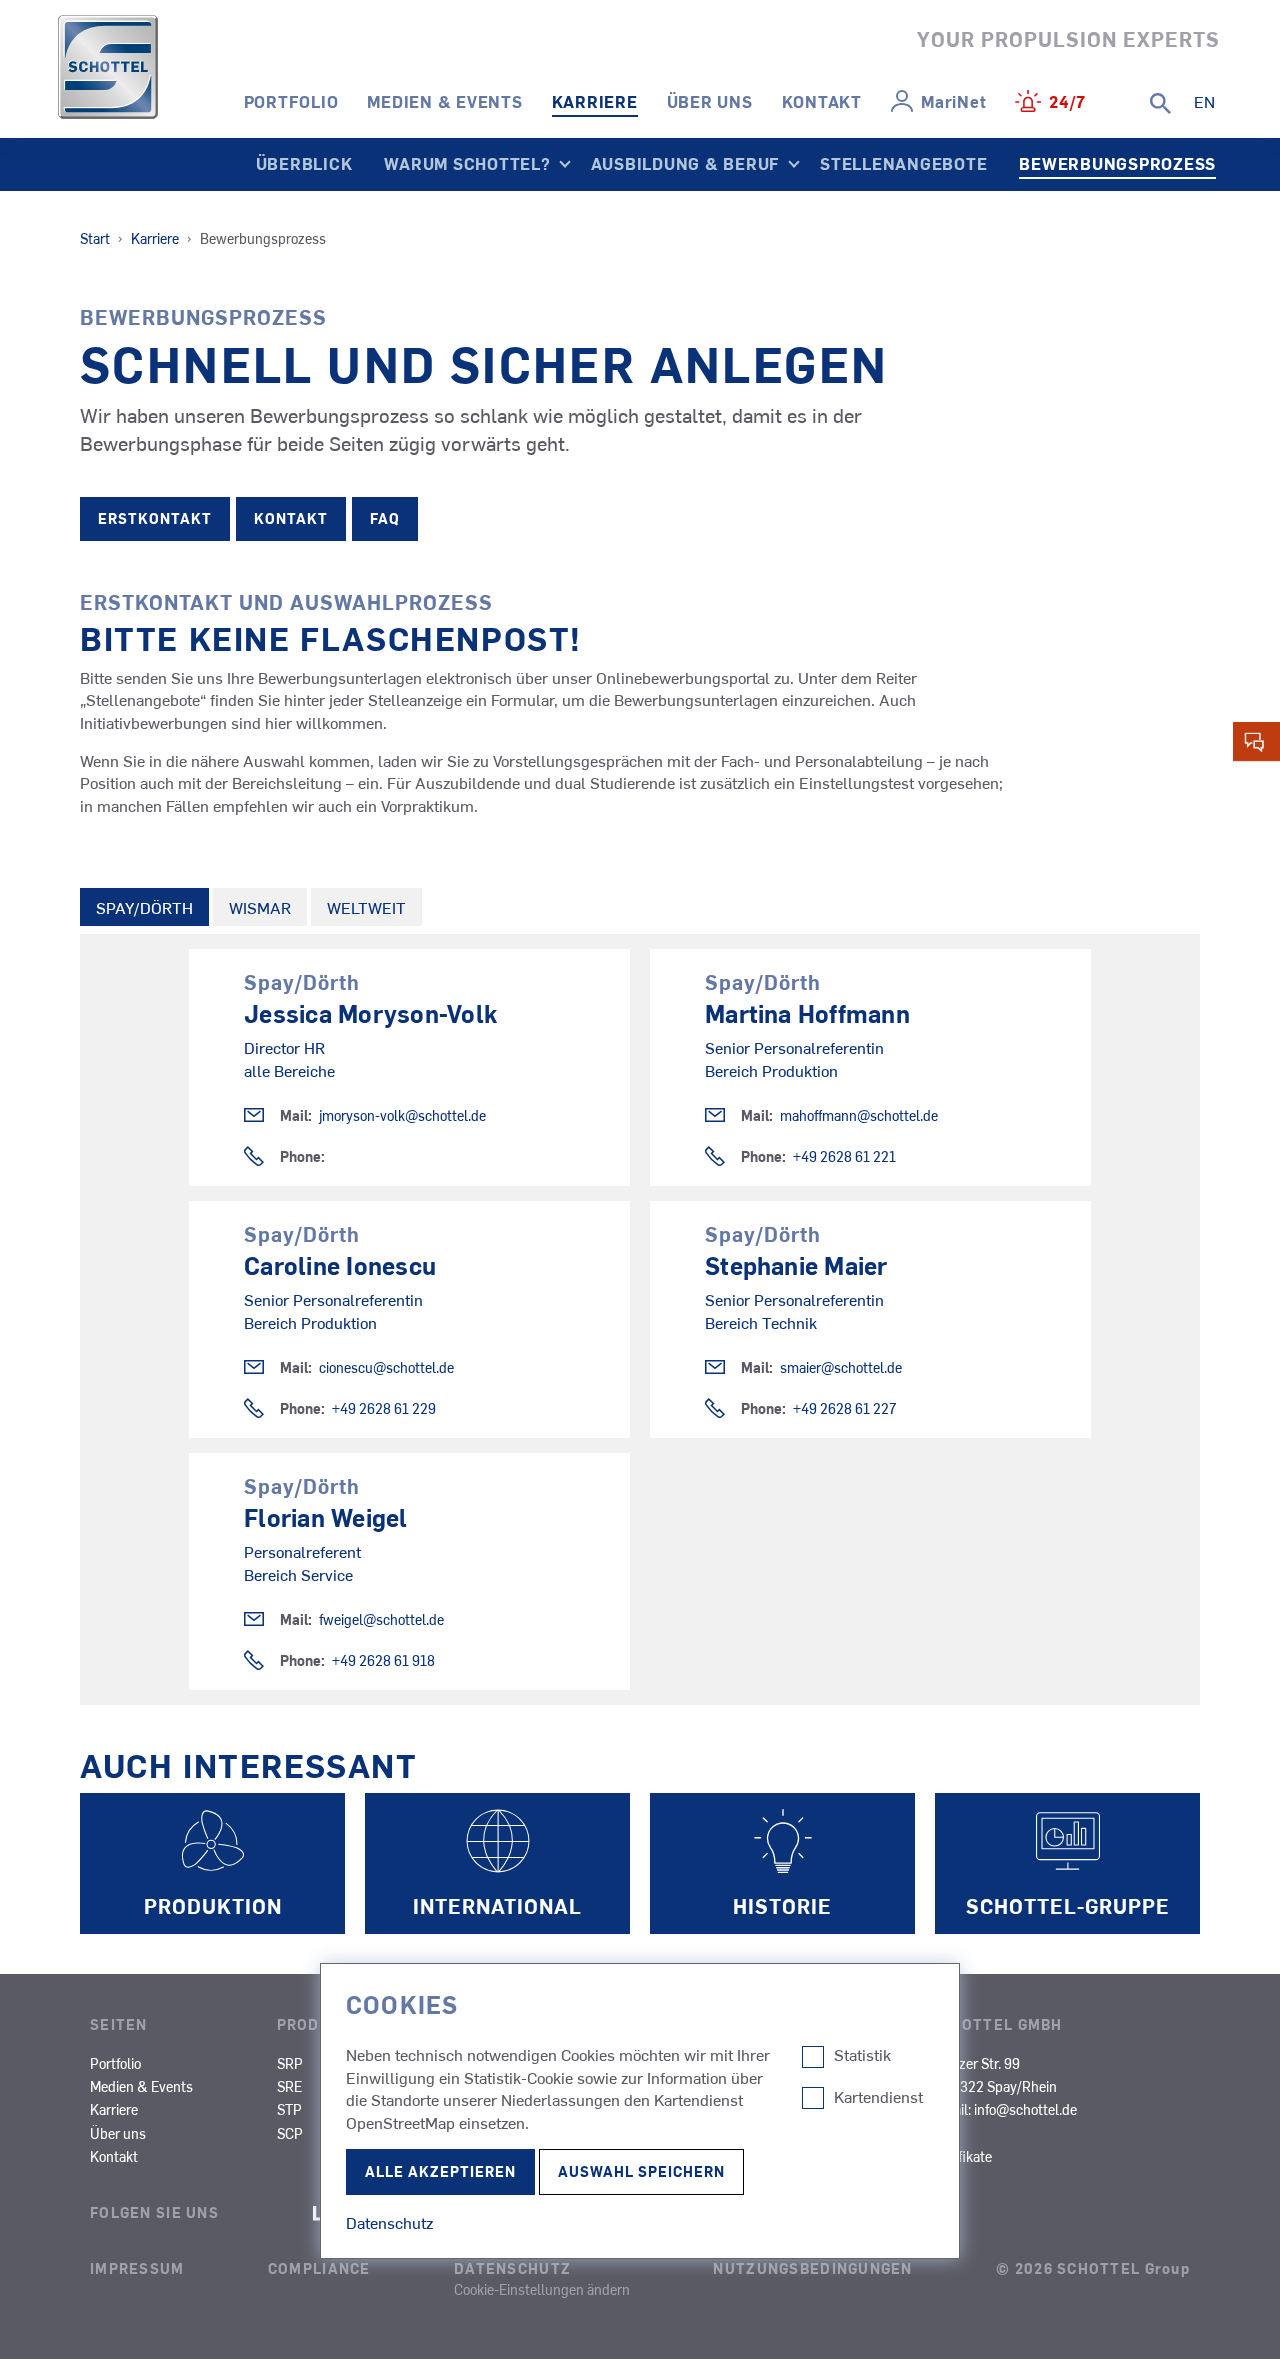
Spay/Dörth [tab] (144, 907)
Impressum (137, 2268)
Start (95, 238)
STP (289, 2109)
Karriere (595, 101)
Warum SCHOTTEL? (467, 163)
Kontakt (822, 101)
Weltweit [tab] (366, 907)
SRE (289, 2086)
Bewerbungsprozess (1117, 163)
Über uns (710, 101)
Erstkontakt (155, 518)
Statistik (862, 2055)
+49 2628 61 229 (384, 1408)
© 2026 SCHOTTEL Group (1093, 2268)
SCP (290, 2133)
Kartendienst (878, 2097)
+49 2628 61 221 (844, 1156)
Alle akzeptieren (440, 2171)
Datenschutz (512, 2268)
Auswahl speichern (641, 2171)
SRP (290, 2063)
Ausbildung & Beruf (686, 163)
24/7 (1067, 101)
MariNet (953, 101)
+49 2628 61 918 (383, 1660)
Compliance (319, 2268)
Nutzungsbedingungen (812, 2268)
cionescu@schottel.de (386, 1367)
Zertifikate (961, 2156)
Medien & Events (444, 101)
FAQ (385, 518)
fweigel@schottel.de (381, 1619)
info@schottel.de (1025, 2109)
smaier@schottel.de (841, 1367)
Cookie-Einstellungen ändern (542, 2289)
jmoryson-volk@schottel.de (402, 1115)
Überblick (304, 163)
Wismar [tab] (260, 907)
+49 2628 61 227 (845, 1408)
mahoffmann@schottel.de (859, 1115)
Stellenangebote (903, 163)
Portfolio (291, 101)
